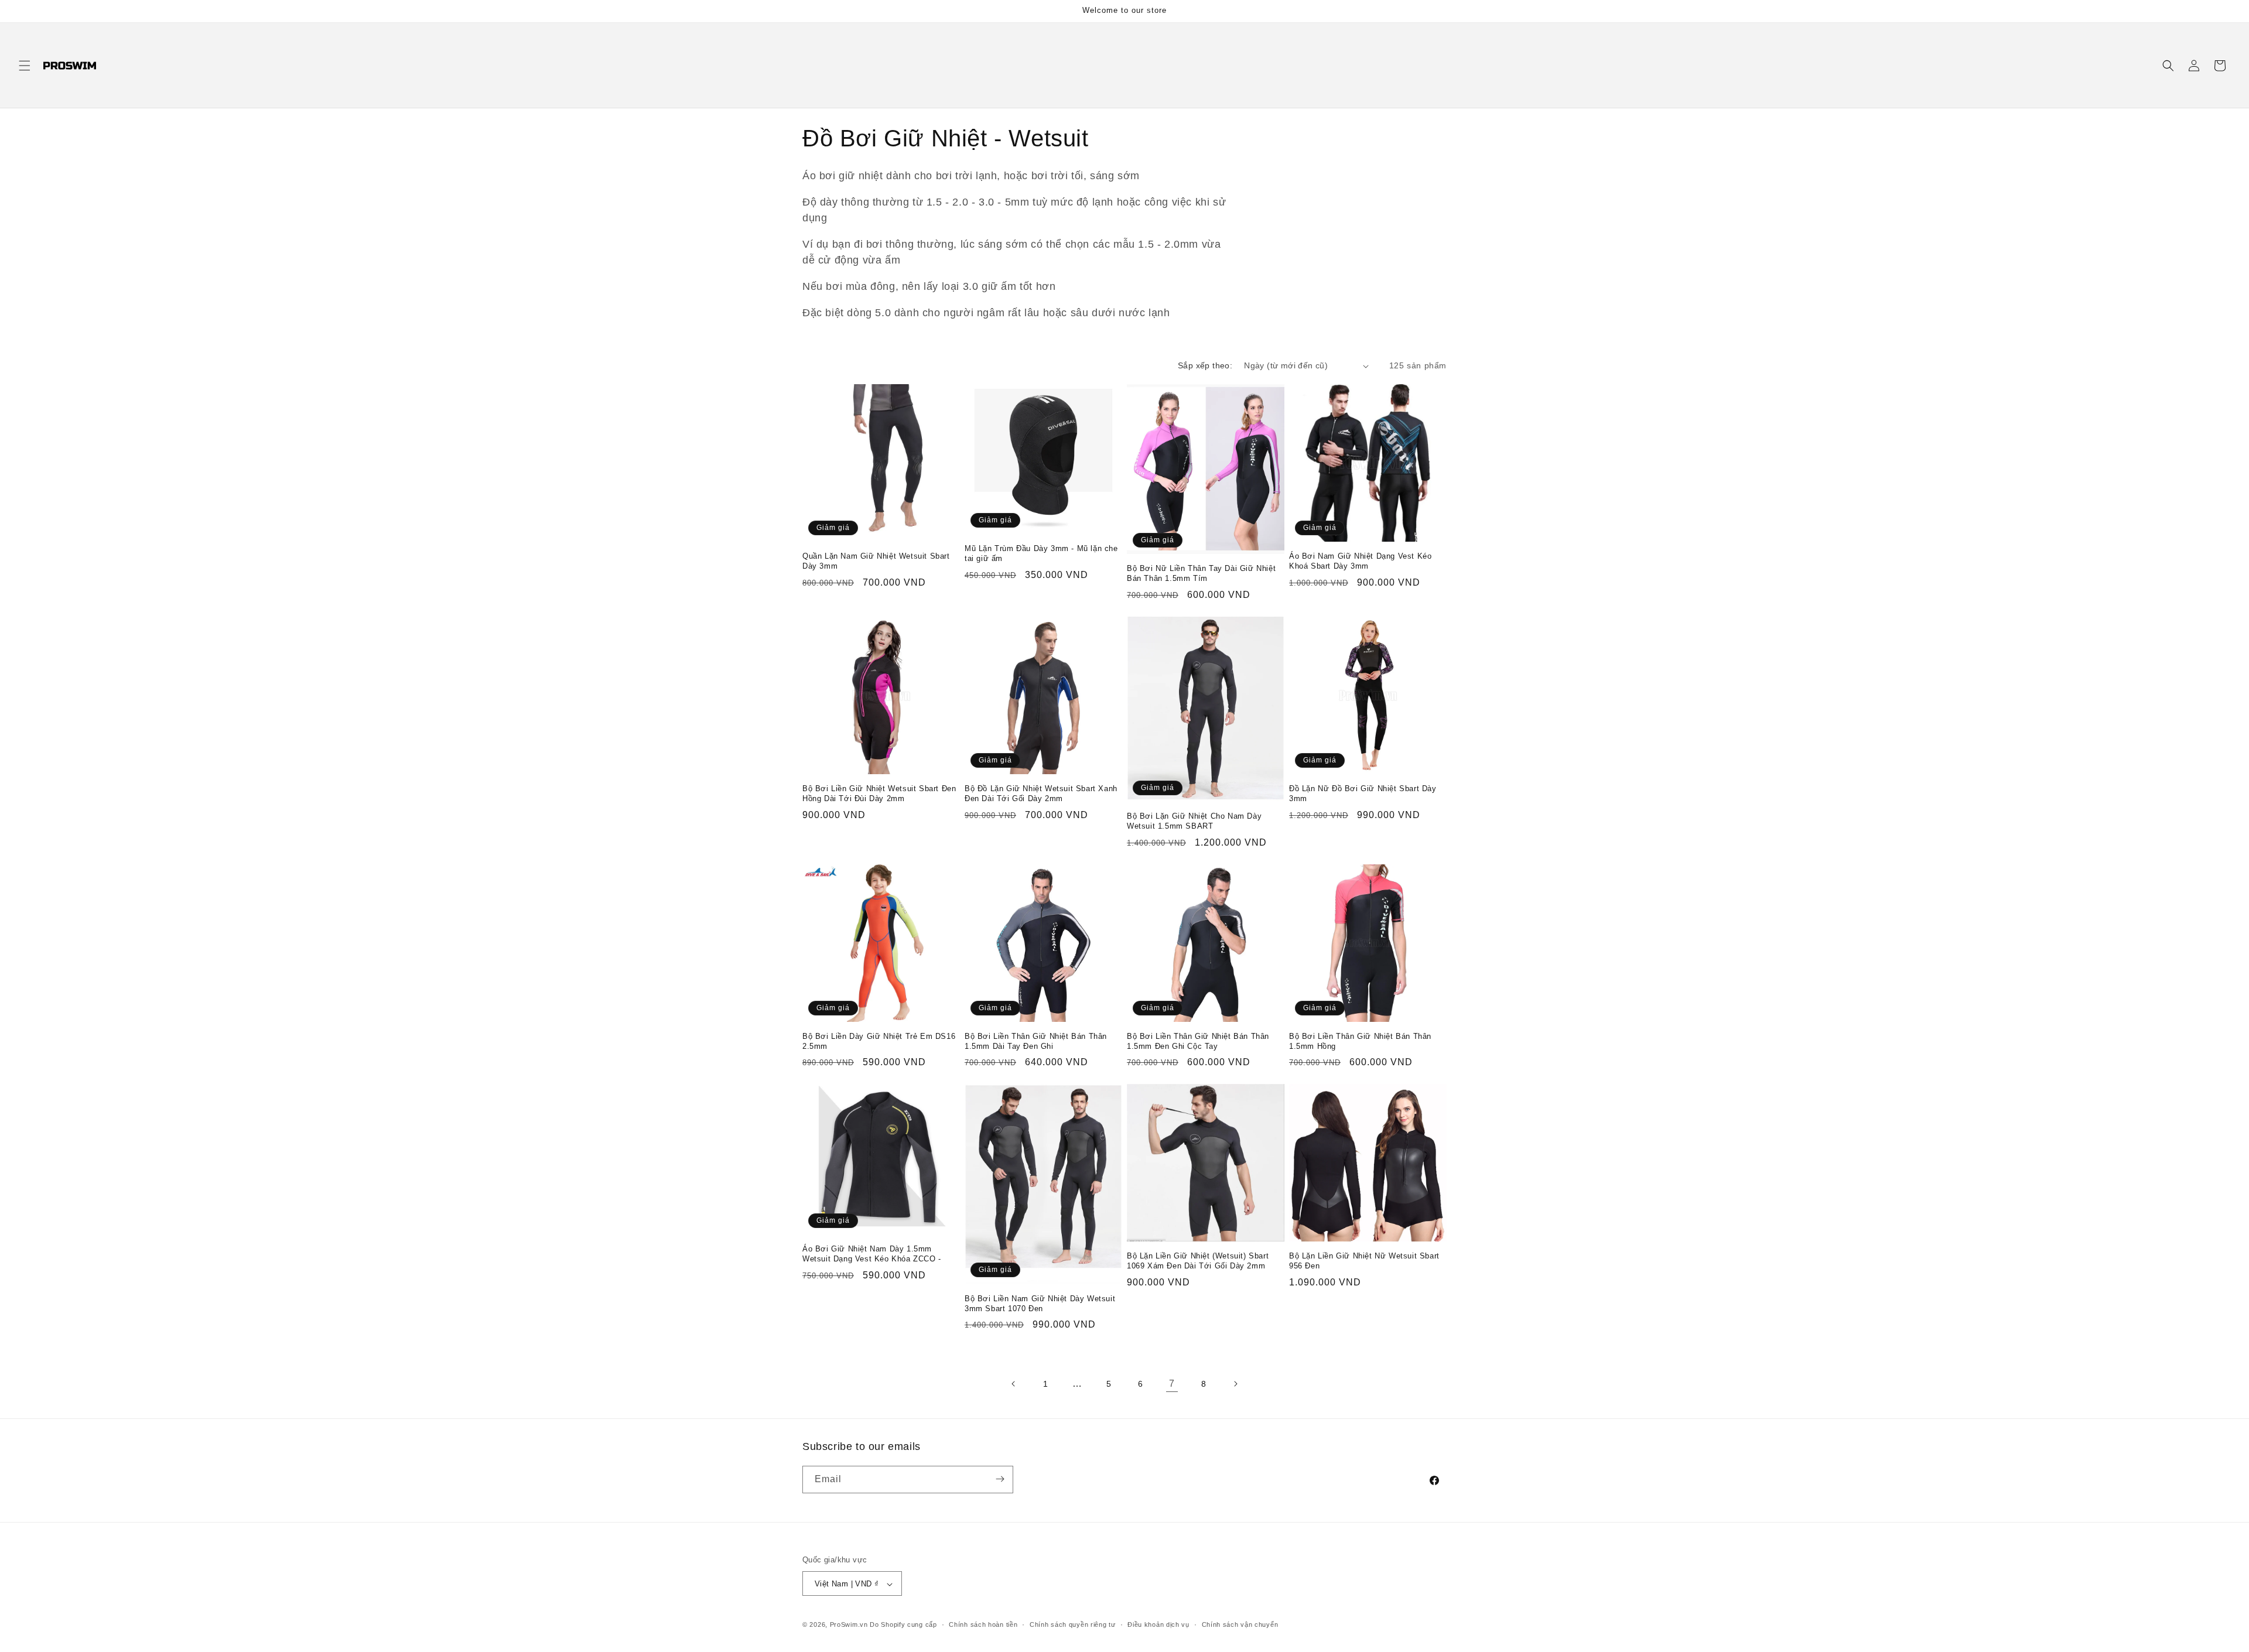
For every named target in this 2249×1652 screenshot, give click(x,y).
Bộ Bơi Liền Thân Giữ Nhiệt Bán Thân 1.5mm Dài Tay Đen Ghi (1036, 1041)
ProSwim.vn (849, 1625)
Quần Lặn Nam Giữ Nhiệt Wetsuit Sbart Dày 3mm (876, 561)
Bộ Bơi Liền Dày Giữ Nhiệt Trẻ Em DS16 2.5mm (879, 1041)
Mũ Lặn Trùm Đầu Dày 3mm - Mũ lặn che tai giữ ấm (1041, 553)
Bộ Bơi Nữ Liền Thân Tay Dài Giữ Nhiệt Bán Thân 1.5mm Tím (1201, 573)
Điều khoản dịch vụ (1158, 1624)
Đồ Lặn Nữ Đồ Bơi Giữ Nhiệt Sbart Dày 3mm (1363, 793)
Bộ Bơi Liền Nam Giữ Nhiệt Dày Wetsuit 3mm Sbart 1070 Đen (1040, 1304)
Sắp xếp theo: (1205, 365)
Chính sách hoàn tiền (983, 1624)
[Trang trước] (1014, 1384)
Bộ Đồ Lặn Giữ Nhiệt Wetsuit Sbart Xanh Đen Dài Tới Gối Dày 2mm (1041, 793)
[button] (25, 66)
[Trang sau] (1235, 1384)
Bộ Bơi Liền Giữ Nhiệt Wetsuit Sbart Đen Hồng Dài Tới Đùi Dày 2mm (879, 793)
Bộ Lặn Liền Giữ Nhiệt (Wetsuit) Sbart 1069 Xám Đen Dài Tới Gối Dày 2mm (1198, 1261)
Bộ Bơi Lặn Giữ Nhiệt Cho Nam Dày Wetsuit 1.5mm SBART (1194, 821)
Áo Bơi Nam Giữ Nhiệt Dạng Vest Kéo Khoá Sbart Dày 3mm (1360, 561)
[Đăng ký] (1000, 1479)
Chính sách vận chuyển (1240, 1624)
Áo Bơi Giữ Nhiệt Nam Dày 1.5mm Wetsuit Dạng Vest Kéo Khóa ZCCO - (872, 1254)
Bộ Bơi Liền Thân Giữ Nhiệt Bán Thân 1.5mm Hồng (1360, 1041)
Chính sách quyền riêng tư (1073, 1624)
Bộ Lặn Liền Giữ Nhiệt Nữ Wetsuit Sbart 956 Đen (1364, 1261)
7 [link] (1172, 1383)
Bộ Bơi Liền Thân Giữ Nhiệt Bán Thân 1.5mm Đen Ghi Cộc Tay (1198, 1041)
